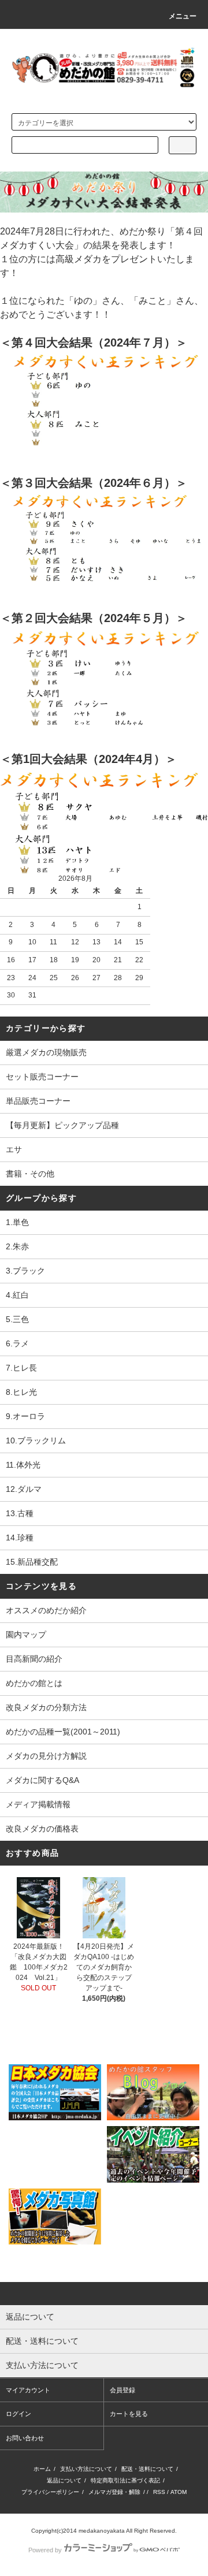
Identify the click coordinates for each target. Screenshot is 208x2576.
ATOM (179, 2492)
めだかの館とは (34, 1683)
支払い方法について (86, 2469)
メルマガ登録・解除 (114, 2492)
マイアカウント (28, 2390)
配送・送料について (147, 2469)
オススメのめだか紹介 (46, 1610)
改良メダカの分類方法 (46, 1707)
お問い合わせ (25, 2438)
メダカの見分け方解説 (46, 1756)
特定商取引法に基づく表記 (125, 2480)
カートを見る (129, 2414)
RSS (159, 2492)
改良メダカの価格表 (42, 1829)
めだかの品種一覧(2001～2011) (63, 1732)
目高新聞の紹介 (34, 1659)
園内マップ (26, 1635)
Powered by (45, 2550)
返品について (64, 2480)
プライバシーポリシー (50, 2492)
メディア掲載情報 (38, 1804)
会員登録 (122, 2390)
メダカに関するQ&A (42, 1780)
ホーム (42, 2469)
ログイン (18, 2414)
